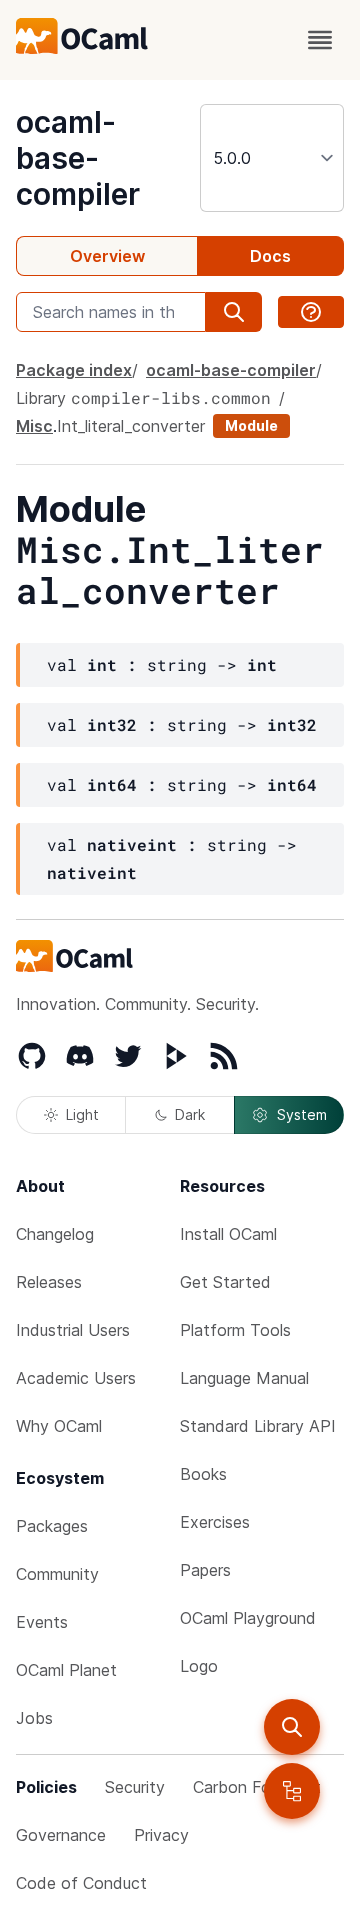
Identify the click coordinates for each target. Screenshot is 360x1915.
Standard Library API (258, 1426)
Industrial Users (73, 1330)
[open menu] (320, 40)
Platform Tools (235, 1330)
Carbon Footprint (257, 1787)
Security (135, 1787)
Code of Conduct (81, 1883)
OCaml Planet (66, 1670)
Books (203, 1474)
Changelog (55, 1234)
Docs (270, 256)
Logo (199, 1666)
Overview (107, 256)
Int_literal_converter (131, 426)
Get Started (225, 1282)
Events (42, 1622)
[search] (292, 1727)
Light (82, 1114)
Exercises (215, 1522)
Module (251, 425)
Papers (205, 1570)
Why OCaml (59, 1426)
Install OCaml (228, 1234)
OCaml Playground (248, 1618)
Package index (74, 370)
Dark (190, 1114)
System (302, 1114)
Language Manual (244, 1378)
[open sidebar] (292, 1791)
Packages (52, 1526)
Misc (34, 426)
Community (57, 1574)
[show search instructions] (311, 312)
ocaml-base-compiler (78, 158)
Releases (49, 1282)
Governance (61, 1835)
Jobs (34, 1718)
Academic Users (76, 1378)
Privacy (161, 1835)
